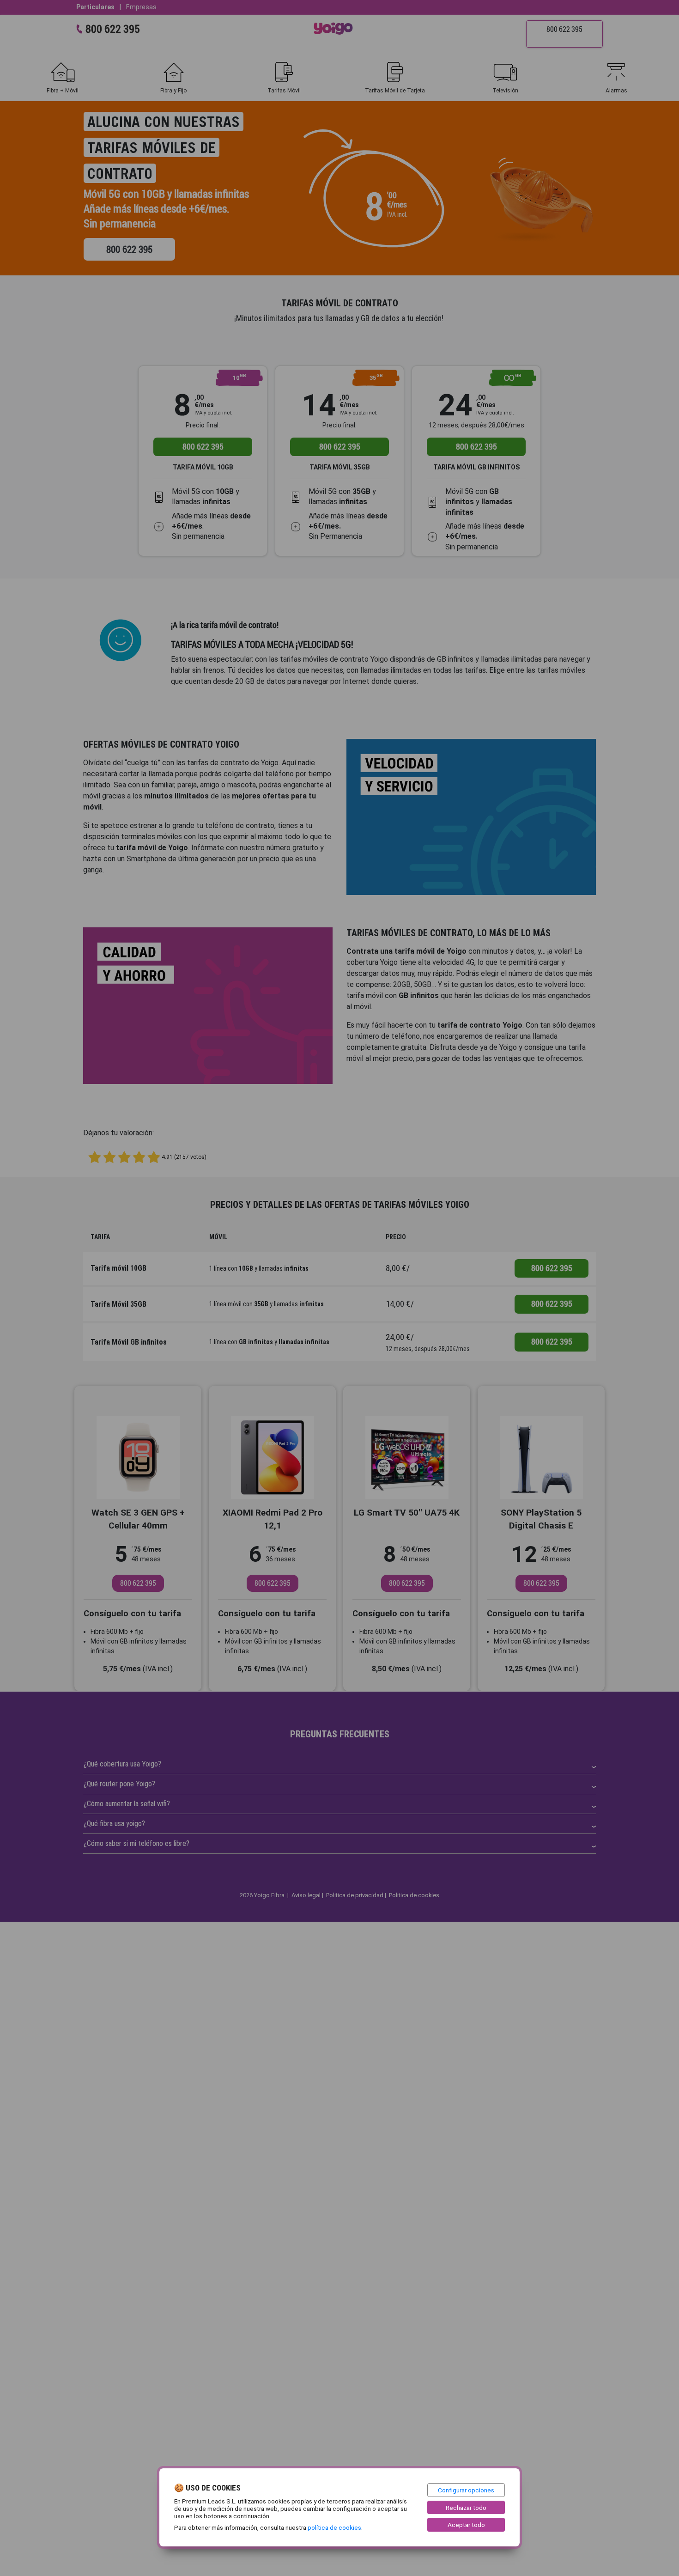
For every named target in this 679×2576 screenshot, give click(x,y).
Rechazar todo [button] (466, 2508)
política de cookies (334, 2527)
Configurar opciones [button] (466, 2490)
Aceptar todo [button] (466, 2525)
